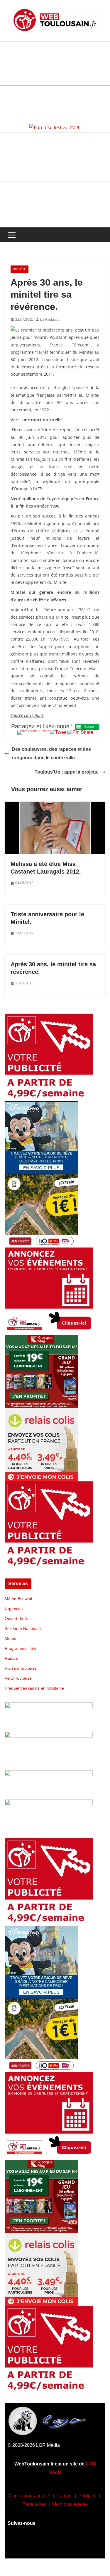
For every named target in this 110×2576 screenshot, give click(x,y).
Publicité (87, 2496)
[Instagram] (38, 2545)
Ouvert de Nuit (18, 1619)
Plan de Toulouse (21, 1668)
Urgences (14, 1609)
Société (20, 269)
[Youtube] (55, 2545)
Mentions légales (70, 2504)
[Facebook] (21, 2545)
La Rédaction (51, 320)
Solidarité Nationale (23, 1628)
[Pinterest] (90, 2545)
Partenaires (34, 2504)
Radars (11, 1658)
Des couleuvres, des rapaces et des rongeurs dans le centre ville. (51, 753)
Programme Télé (20, 1648)
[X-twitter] (72, 2545)
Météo (11, 1638)
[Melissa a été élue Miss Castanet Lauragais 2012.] (55, 806)
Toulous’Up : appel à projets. (66, 772)
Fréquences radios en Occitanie (34, 1688)
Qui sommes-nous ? (30, 2496)
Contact (64, 2496)
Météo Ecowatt (18, 1599)
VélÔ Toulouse (18, 1678)
